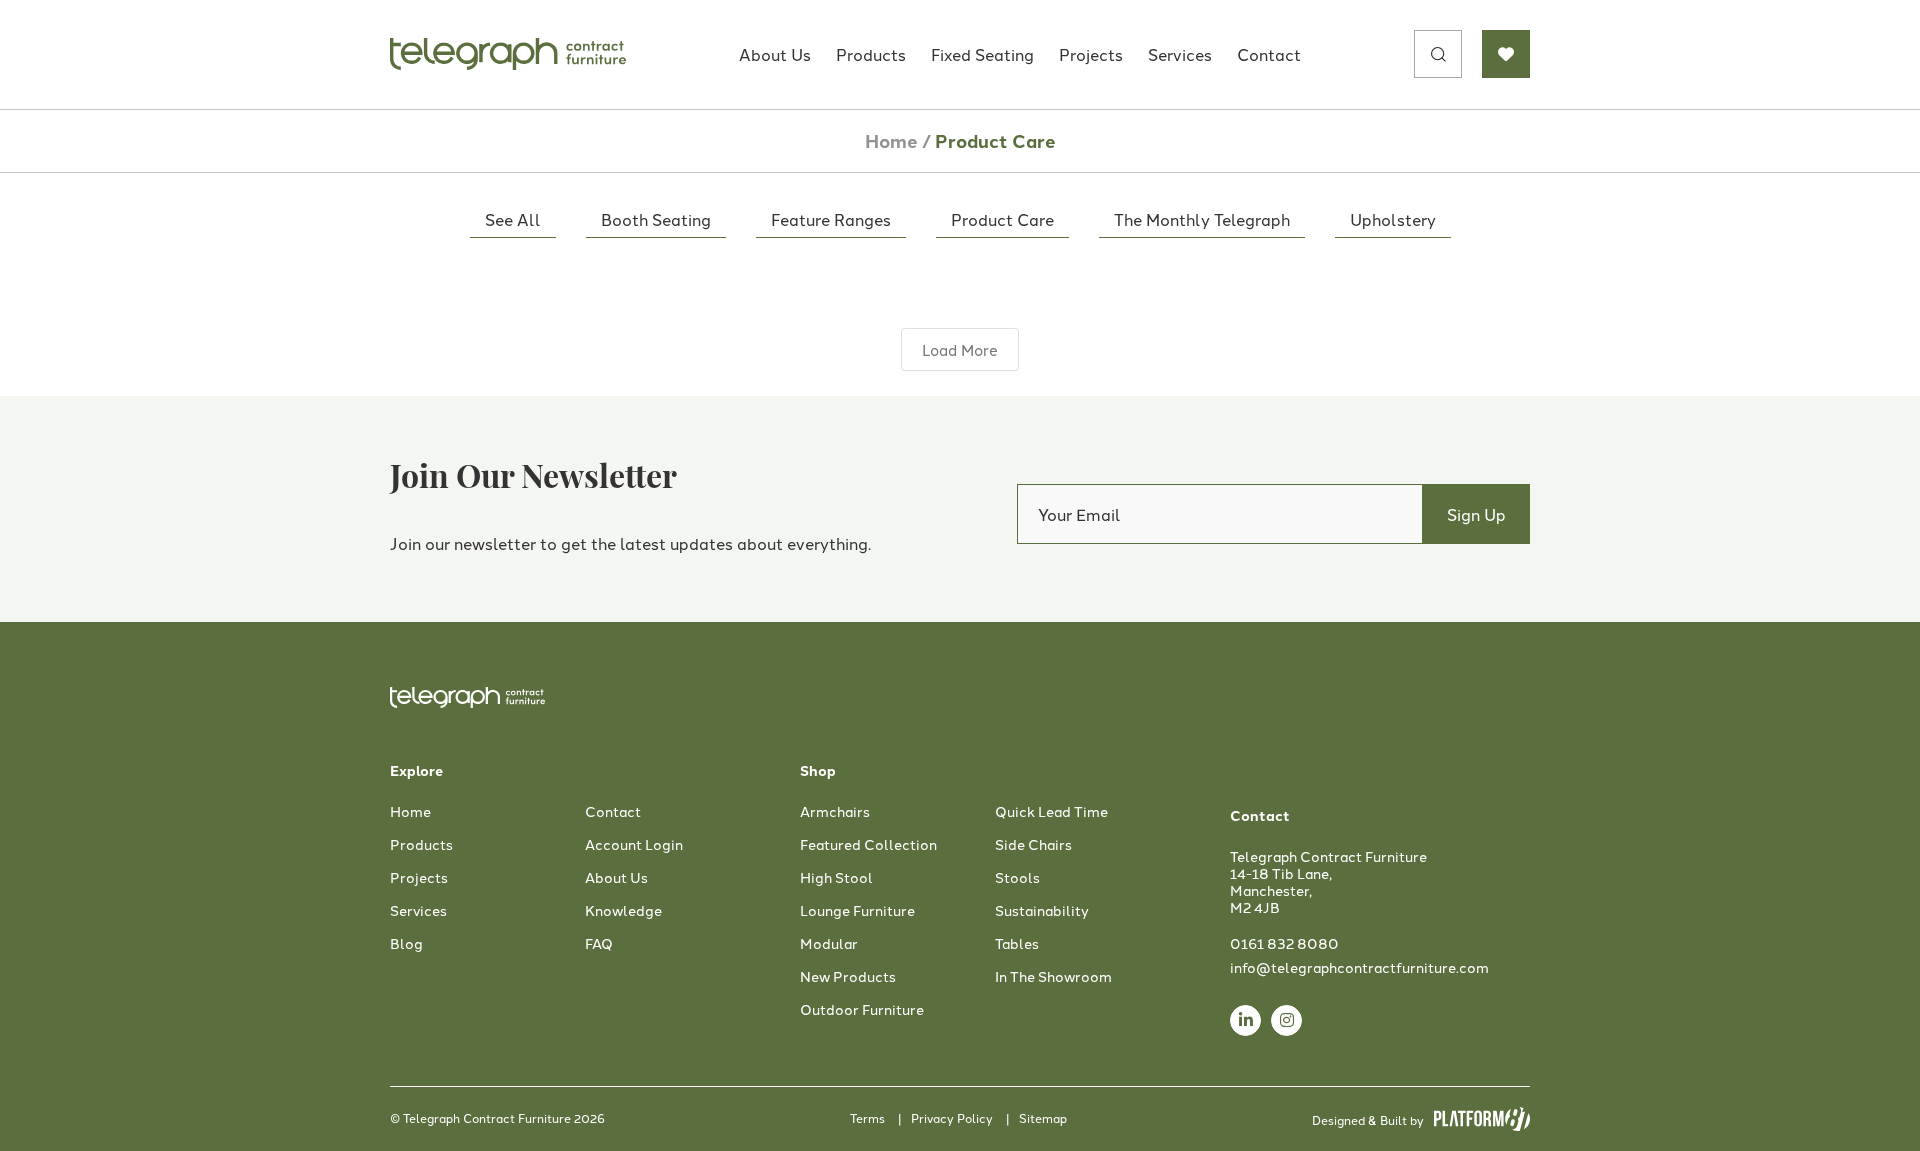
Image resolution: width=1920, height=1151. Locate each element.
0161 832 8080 (1284, 943)
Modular (829, 944)
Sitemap (1043, 1117)
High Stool (836, 878)
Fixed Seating (982, 54)
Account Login (634, 845)
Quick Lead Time (1051, 812)
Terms (867, 1117)
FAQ (599, 944)
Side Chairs (1033, 845)
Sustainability (1042, 911)
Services (1180, 54)
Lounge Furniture (857, 911)
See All (513, 219)
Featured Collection (868, 845)
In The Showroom (1053, 977)
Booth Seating (656, 219)
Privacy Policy (952, 1117)
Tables (1017, 944)
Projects (1091, 54)
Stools (1017, 878)
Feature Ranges (831, 219)
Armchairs (835, 812)
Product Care (1002, 219)
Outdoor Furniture (862, 1010)
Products (871, 54)
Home (891, 140)
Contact (1269, 54)
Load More (960, 349)
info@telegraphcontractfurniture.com (1359, 967)
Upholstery (1393, 219)
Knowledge (623, 911)
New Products (848, 977)
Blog (406, 944)
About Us (775, 54)
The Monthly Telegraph (1202, 219)
